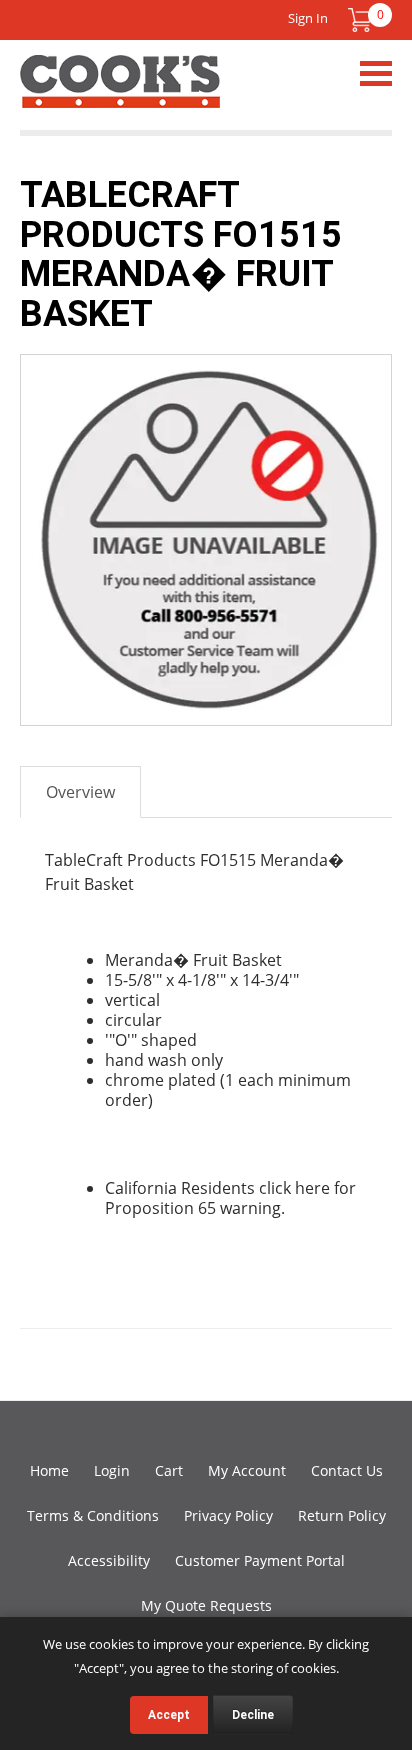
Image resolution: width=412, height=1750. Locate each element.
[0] (360, 20)
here (312, 1188)
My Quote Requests (206, 1605)
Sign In (308, 18)
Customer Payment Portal (260, 1560)
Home (49, 1470)
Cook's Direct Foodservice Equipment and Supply (120, 93)
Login (112, 1470)
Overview (80, 792)
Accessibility (109, 1560)
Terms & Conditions (93, 1515)
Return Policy (342, 1515)
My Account (247, 1470)
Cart (169, 1470)
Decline (253, 1715)
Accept (169, 1715)
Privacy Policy (228, 1515)
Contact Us (347, 1470)
